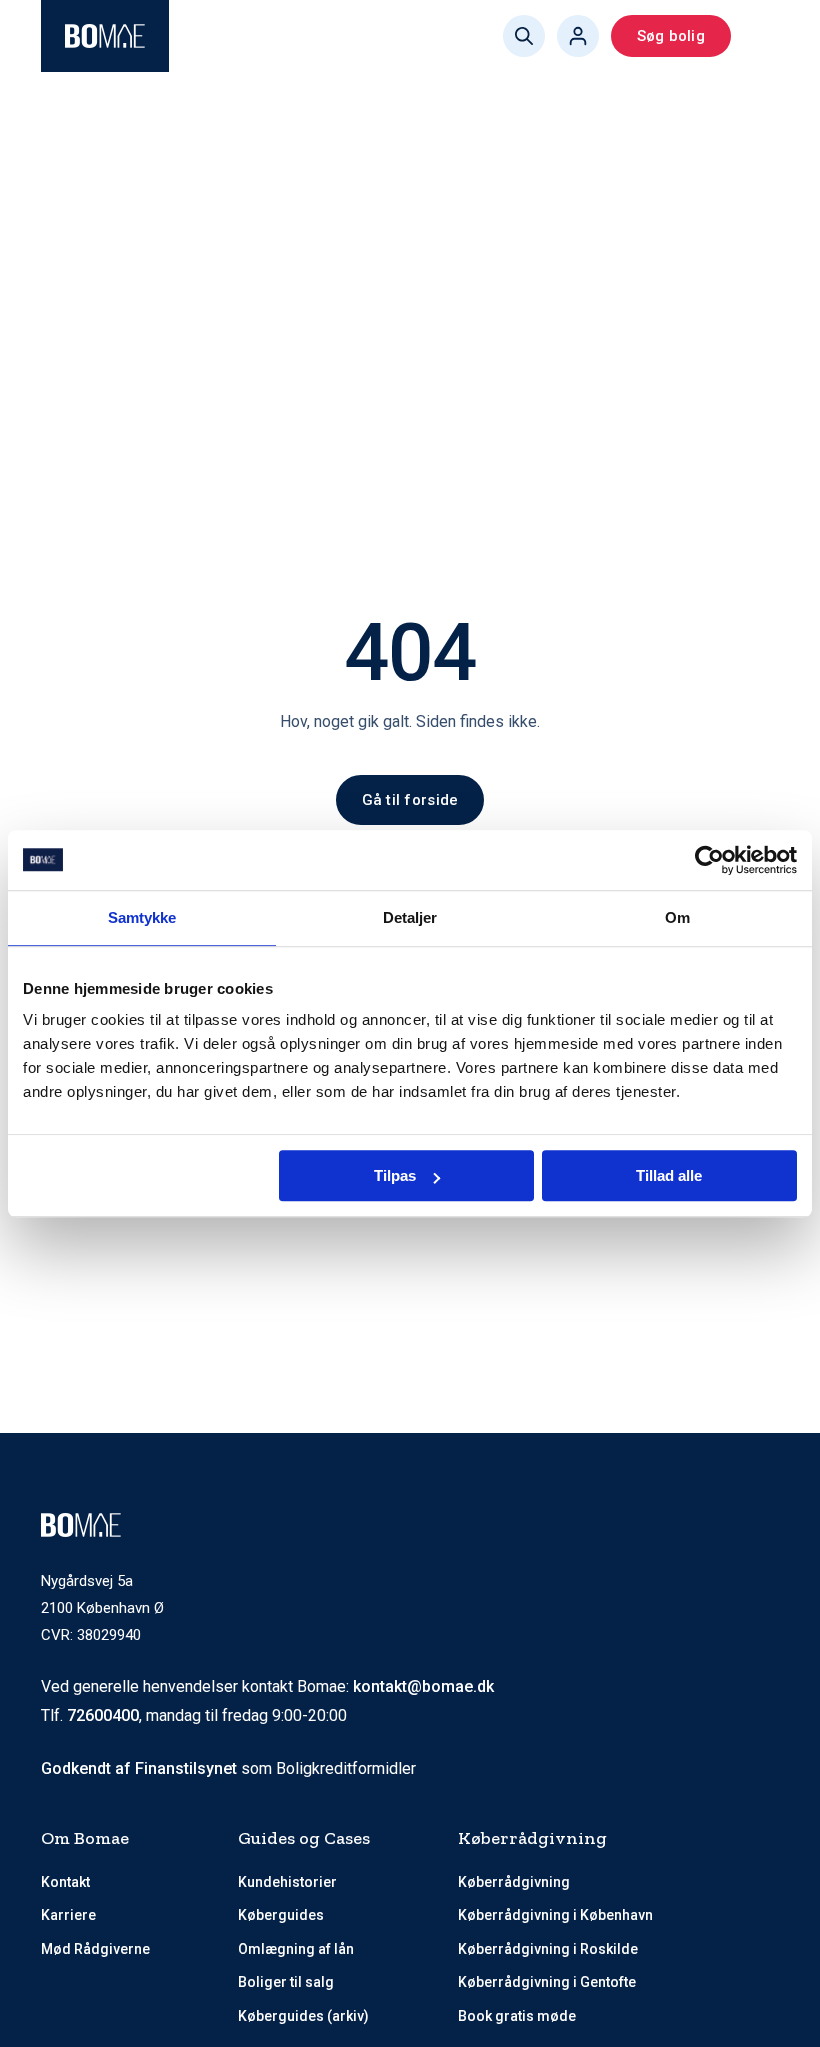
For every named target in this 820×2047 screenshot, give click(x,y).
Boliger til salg (286, 1982)
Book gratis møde (517, 2016)
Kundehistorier (287, 1882)
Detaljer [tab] (410, 917)
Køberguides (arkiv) (303, 2016)
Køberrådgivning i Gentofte (547, 1982)
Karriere (68, 1915)
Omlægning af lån (296, 1949)
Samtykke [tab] (142, 917)
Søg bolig (671, 36)
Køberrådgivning (514, 1882)
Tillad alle (669, 1175)
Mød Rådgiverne (95, 1949)
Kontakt (65, 1882)
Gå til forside (410, 800)
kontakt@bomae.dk (423, 1686)
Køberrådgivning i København (555, 1915)
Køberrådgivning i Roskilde (548, 1949)
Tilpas (395, 1175)
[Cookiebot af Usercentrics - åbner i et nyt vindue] (709, 860)
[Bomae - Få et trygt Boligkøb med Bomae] (105, 36)
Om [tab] (677, 917)
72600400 (103, 1715)
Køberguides (281, 1915)
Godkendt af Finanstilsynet (139, 1768)
